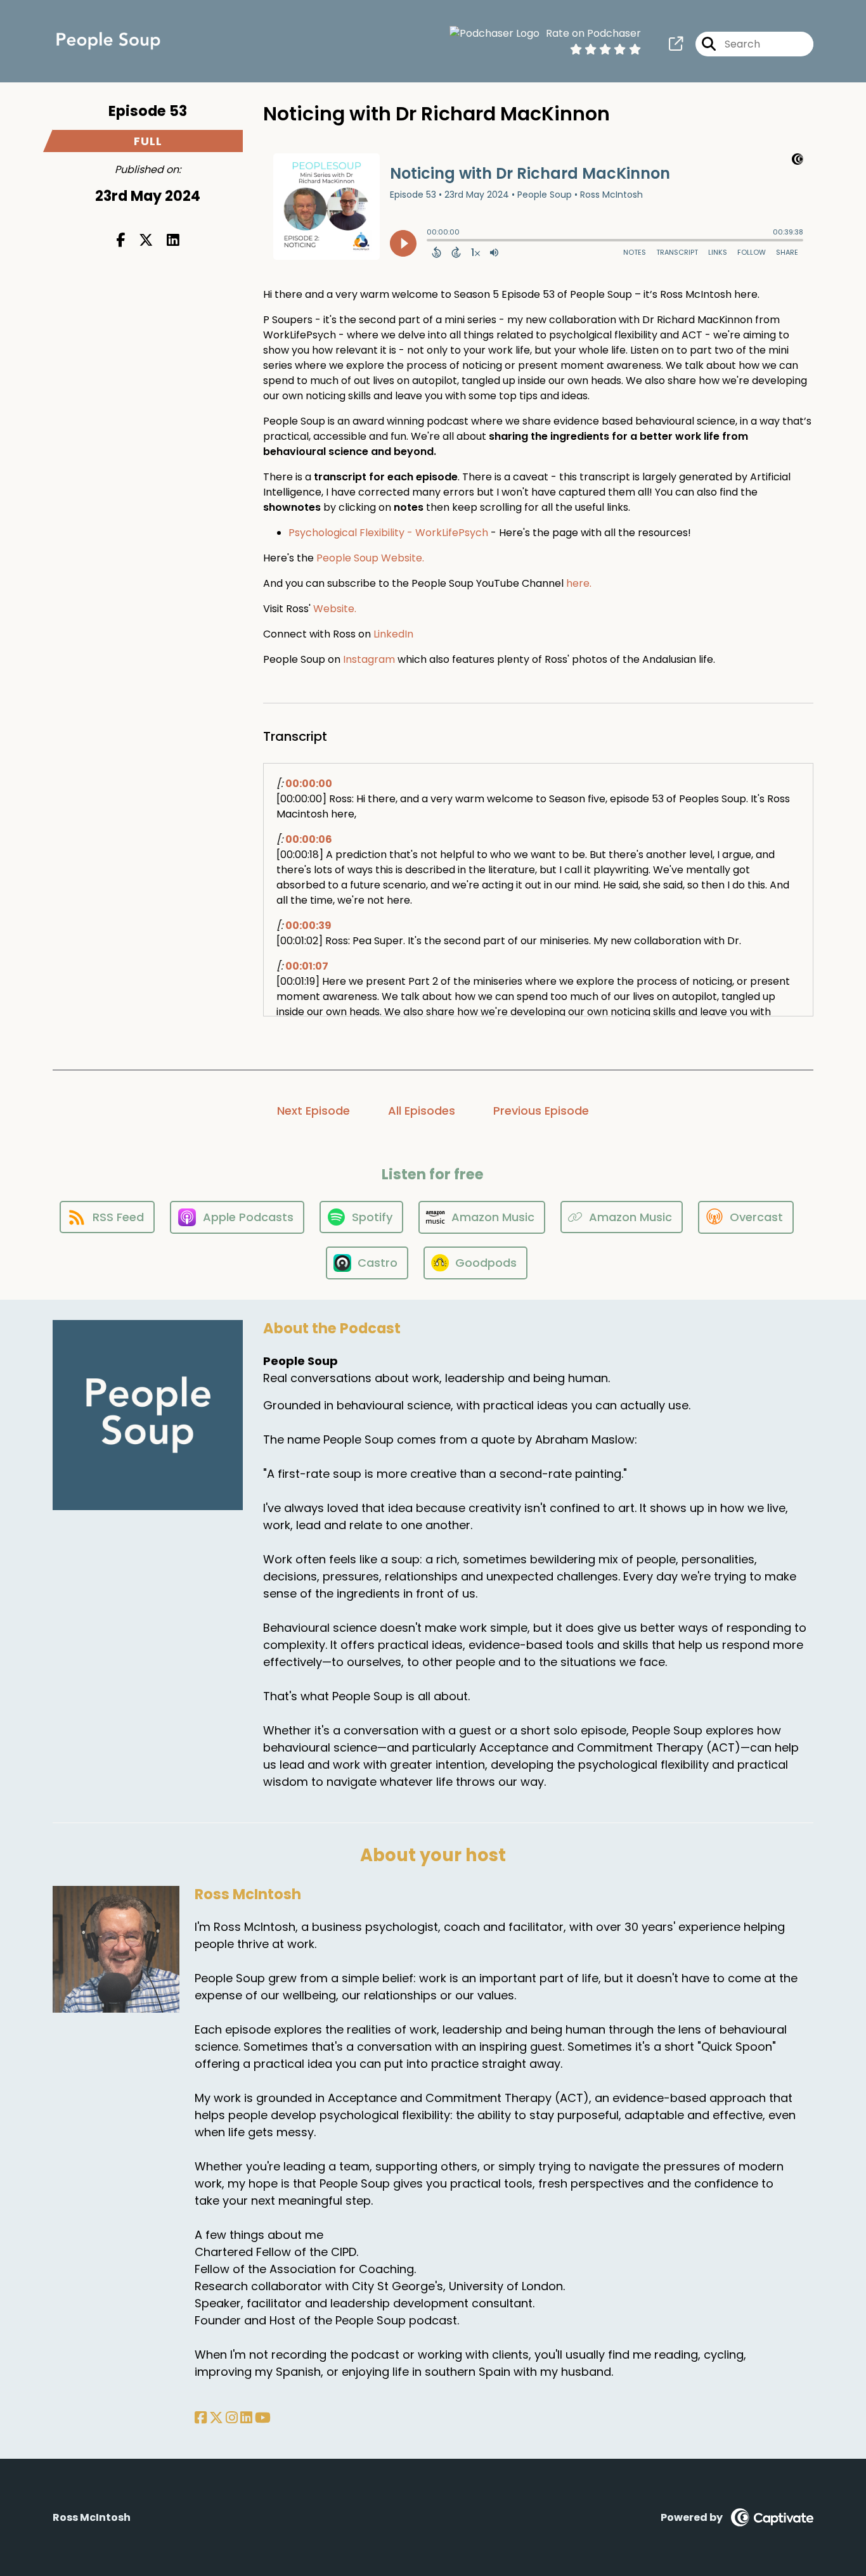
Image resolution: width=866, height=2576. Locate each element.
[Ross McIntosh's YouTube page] (263, 2418)
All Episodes (422, 1111)
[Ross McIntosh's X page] (216, 2418)
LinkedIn (393, 634)
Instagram (369, 659)
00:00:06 (309, 839)
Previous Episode (541, 1111)
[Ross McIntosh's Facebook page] (201, 2418)
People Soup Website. (370, 558)
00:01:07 (307, 966)
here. (579, 583)
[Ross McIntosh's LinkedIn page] (246, 2418)
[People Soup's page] (676, 44)
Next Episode (313, 1111)
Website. (335, 609)
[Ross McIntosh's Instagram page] (232, 2418)
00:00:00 (309, 784)
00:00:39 (308, 926)
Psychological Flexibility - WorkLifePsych (388, 533)
